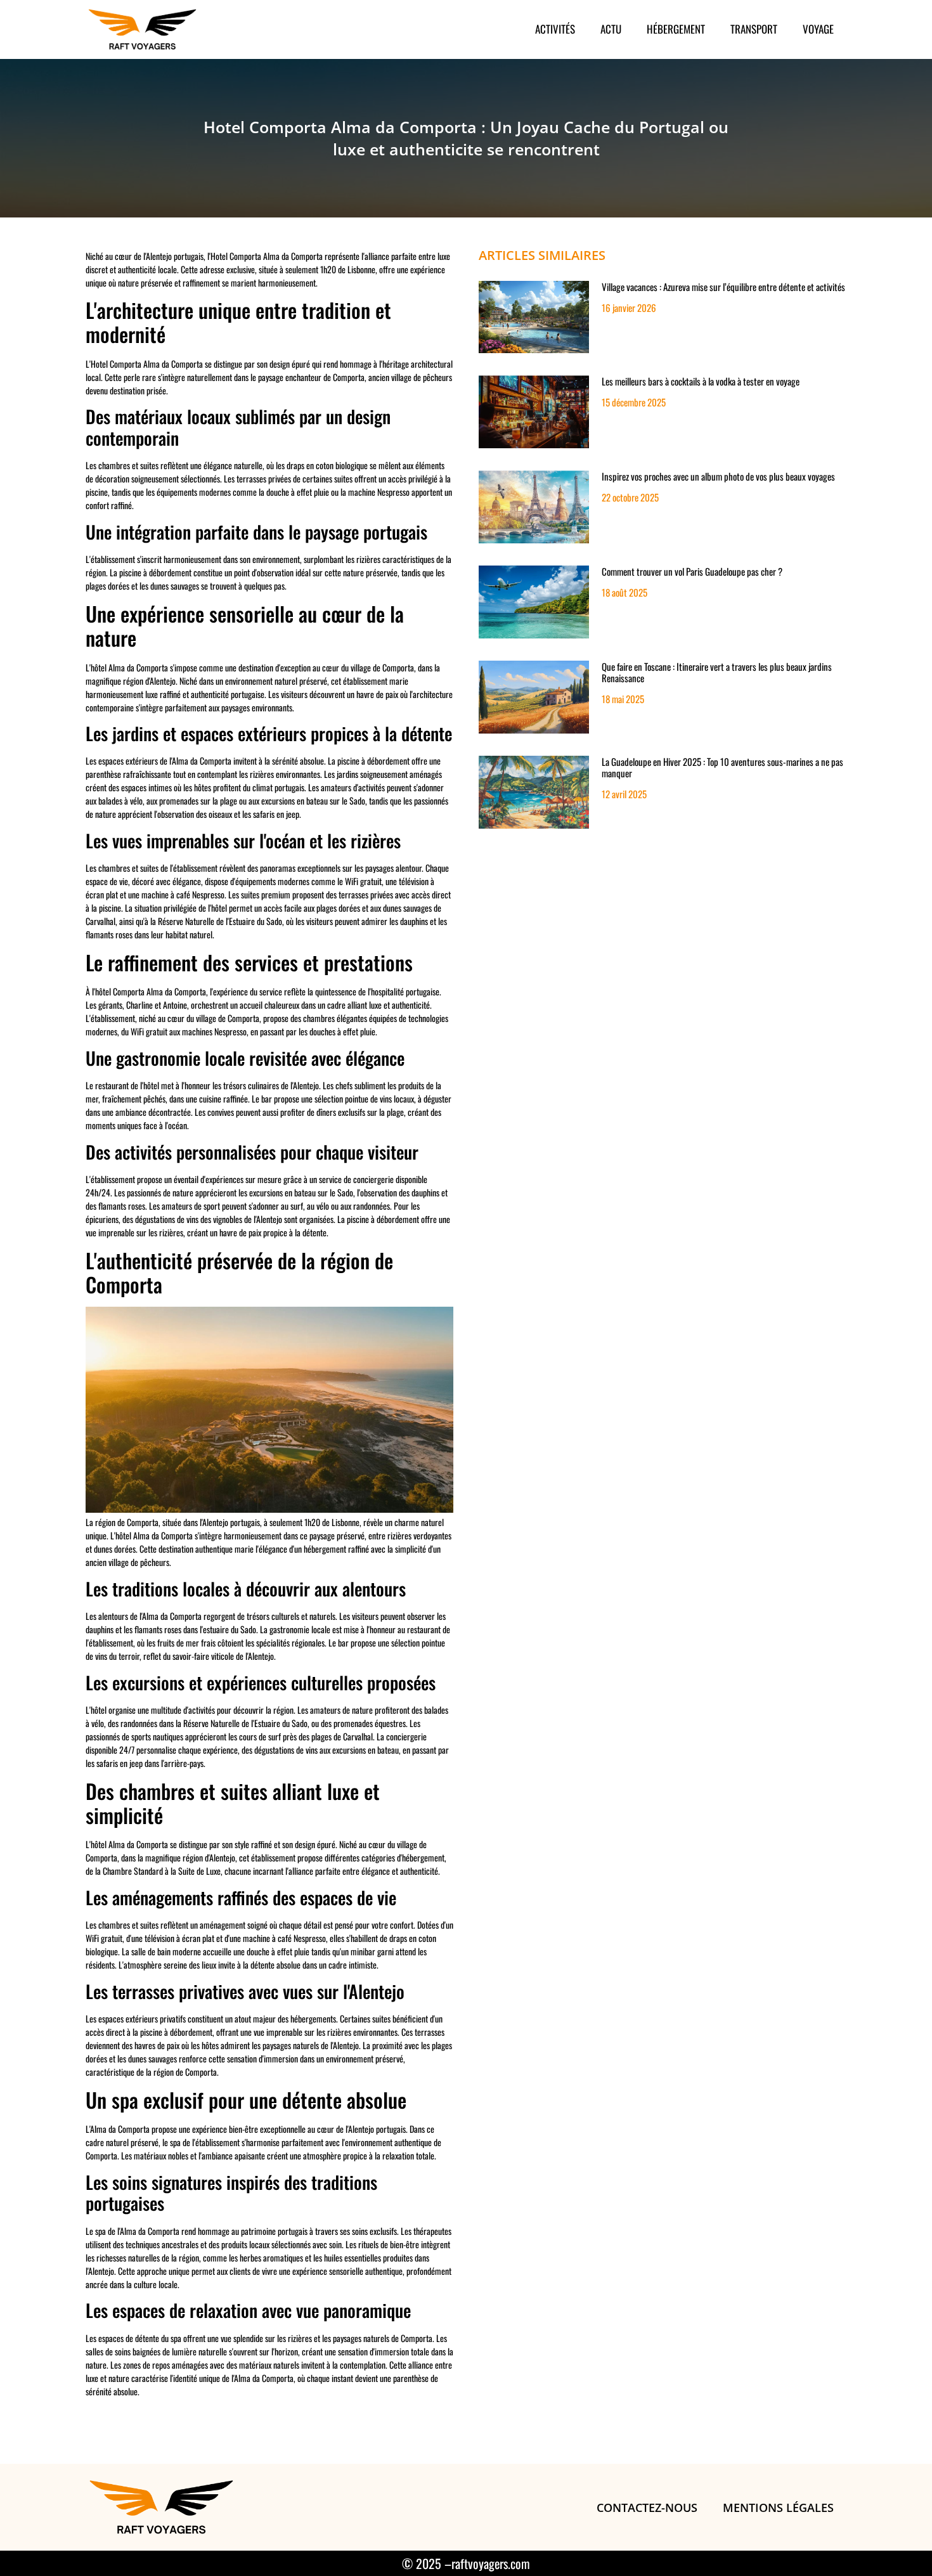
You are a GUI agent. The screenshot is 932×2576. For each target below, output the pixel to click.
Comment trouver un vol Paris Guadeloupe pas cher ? (692, 571)
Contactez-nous (647, 2508)
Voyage (818, 29)
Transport (754, 29)
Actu (611, 29)
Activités (555, 29)
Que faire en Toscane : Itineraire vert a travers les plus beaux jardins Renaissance (717, 672)
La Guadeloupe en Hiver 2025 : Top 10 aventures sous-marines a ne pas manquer (722, 767)
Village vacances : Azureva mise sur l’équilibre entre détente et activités (723, 287)
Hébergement (676, 29)
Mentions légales (778, 2508)
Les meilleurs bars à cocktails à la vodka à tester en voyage (701, 381)
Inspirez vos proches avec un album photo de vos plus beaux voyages (718, 476)
